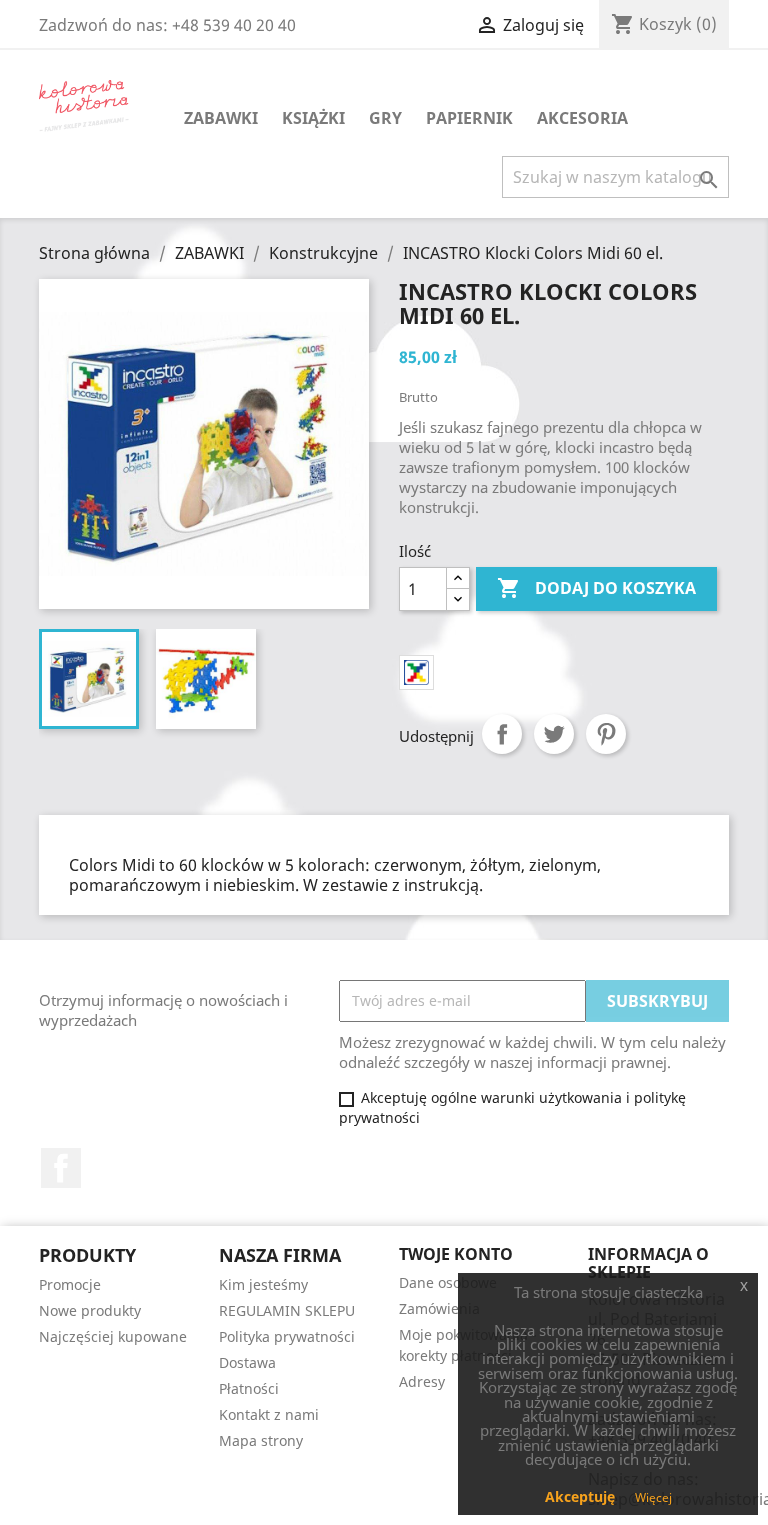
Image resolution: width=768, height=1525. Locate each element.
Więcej (653, 1497)
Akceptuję (580, 1496)
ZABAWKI (221, 118)
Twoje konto (456, 1254)
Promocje (70, 1284)
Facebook (61, 1168)
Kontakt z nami (269, 1414)
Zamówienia (439, 1308)
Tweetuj (554, 734)
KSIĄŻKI (313, 118)
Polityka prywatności (287, 1336)
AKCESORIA (582, 118)
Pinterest (606, 734)
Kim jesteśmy (263, 1284)
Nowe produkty (90, 1310)
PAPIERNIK (469, 118)
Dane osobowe (448, 1282)
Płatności (249, 1388)
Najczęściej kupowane (113, 1336)
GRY (385, 118)
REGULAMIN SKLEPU (287, 1310)
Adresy (422, 1381)
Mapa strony (261, 1440)
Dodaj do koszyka (596, 588)
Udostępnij (502, 734)
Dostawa (247, 1362)
